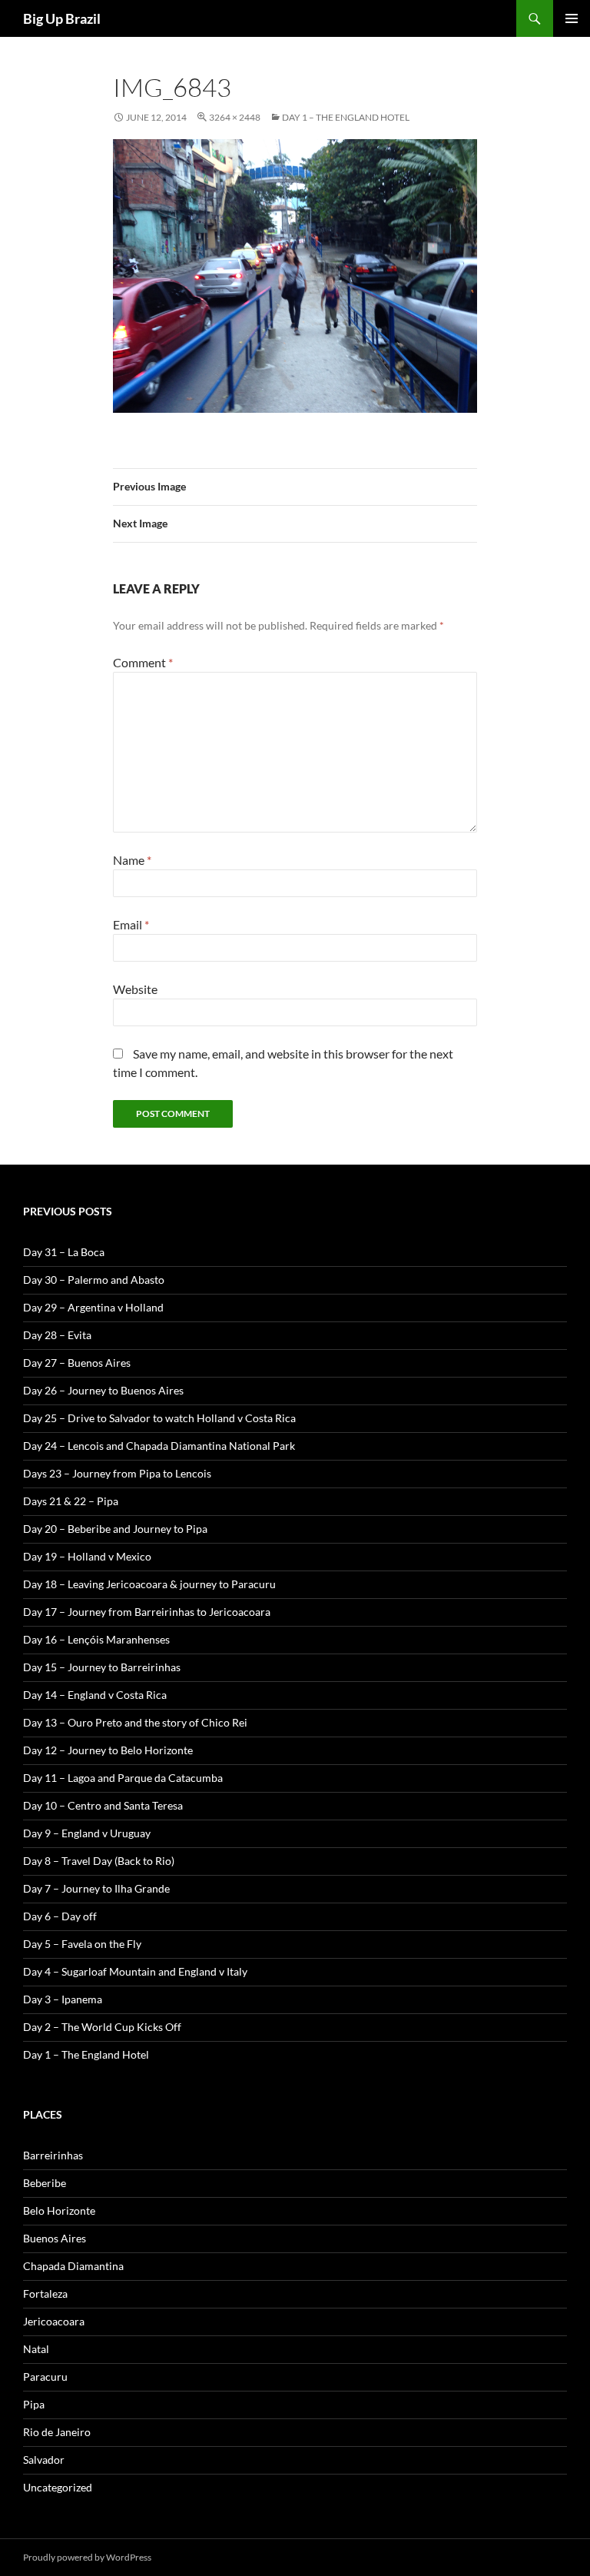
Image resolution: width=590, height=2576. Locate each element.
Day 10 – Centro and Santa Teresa (103, 1805)
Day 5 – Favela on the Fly (82, 1944)
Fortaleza (45, 2293)
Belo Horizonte (59, 2210)
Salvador (44, 2460)
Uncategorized (58, 2487)
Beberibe (45, 2183)
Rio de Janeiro (57, 2432)
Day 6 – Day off (60, 1916)
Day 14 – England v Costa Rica (95, 1695)
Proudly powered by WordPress (87, 2557)
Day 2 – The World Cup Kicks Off (102, 2027)
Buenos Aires (55, 2238)
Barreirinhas (53, 2155)
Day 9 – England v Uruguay (87, 1833)
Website (135, 989)
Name (132, 860)
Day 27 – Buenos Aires (77, 1363)
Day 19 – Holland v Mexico (87, 1556)
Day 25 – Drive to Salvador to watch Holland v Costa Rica (159, 1418)
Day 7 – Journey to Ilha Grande (96, 1888)
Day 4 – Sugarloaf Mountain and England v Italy (135, 1971)
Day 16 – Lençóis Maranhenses (96, 1639)
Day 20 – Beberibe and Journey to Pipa (115, 1529)
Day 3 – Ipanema (63, 1999)
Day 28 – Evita (57, 1335)
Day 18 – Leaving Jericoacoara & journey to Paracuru (149, 1584)
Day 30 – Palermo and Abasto (94, 1280)
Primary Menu (572, 18)
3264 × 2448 (235, 117)
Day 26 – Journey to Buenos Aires (103, 1390)
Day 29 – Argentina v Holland (93, 1307)
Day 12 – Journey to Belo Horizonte (108, 1750)
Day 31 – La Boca (64, 1252)
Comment (143, 662)
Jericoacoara (54, 2321)
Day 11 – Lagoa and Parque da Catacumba (123, 1778)
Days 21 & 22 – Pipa (71, 1501)
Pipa (34, 2404)
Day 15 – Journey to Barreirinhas (102, 1667)
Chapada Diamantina (73, 2266)
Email (131, 924)
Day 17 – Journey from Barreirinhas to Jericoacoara (147, 1612)
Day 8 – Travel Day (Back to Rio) (99, 1861)
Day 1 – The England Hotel (346, 117)
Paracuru (45, 2377)
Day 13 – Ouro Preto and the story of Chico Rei (135, 1722)
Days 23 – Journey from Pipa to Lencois (117, 1473)
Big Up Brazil (62, 18)
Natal (36, 2349)
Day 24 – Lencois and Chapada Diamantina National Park (159, 1446)
